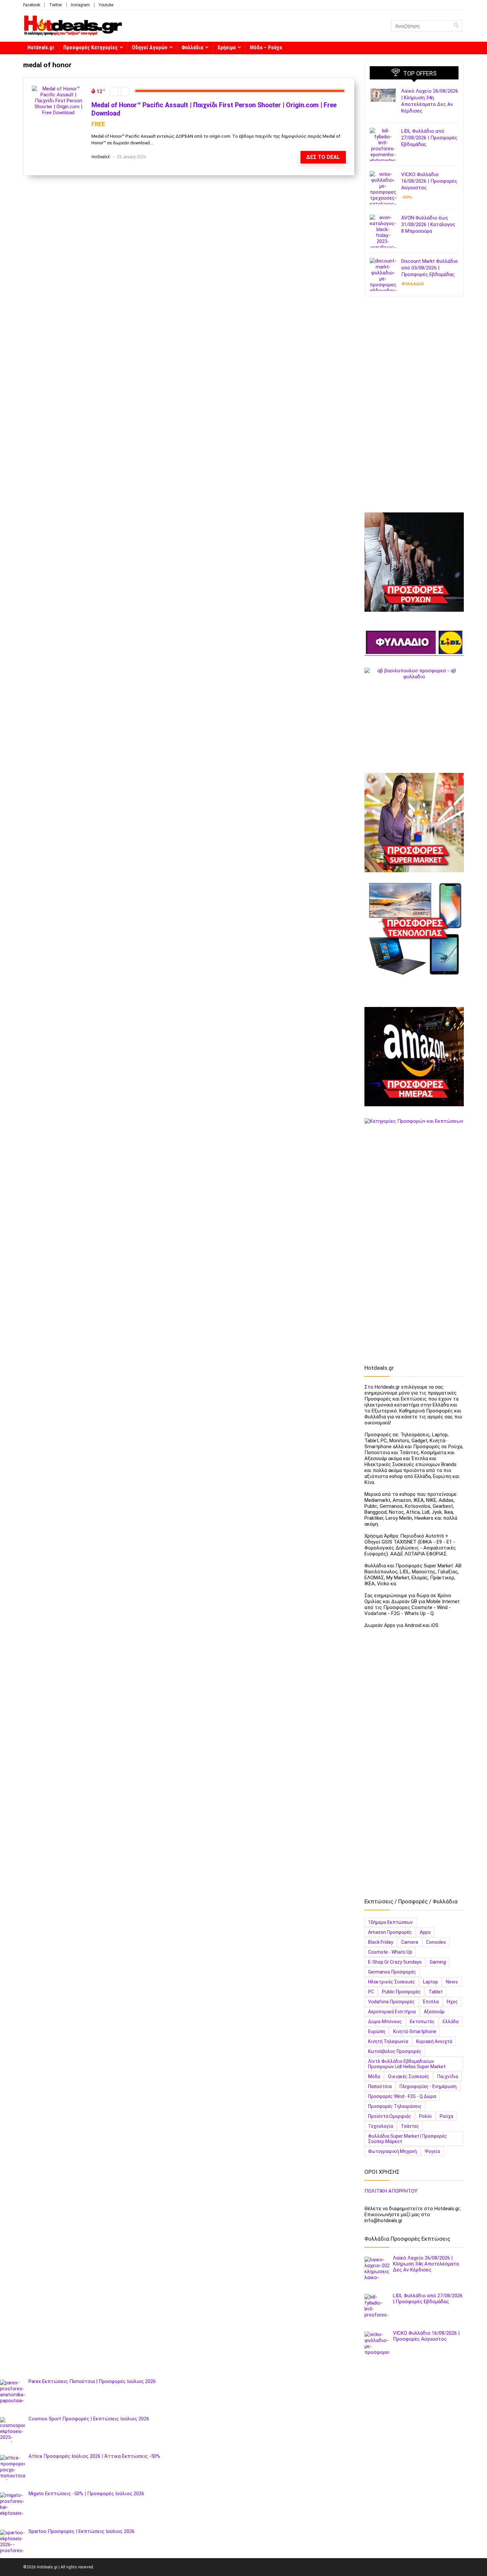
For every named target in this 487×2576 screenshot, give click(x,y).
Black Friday (381, 1942)
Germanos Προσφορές (392, 1972)
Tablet (436, 1992)
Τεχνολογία (380, 2126)
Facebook (32, 5)
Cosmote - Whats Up (390, 1952)
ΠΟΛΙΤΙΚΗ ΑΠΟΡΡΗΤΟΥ (391, 2191)
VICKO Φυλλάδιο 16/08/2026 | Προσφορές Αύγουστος (429, 181)
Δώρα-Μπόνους (385, 2022)
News (452, 1982)
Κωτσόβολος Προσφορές (395, 2051)
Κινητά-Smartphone (415, 2031)
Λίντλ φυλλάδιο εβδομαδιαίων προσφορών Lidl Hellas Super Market (407, 2064)
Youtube (106, 5)
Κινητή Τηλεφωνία (388, 2041)
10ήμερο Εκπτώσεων (390, 1922)
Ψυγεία (432, 2151)
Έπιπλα (431, 2002)
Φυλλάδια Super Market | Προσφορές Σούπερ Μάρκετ (407, 2139)
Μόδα (374, 2076)
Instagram (80, 5)
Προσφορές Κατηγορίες (90, 48)
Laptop (431, 1982)
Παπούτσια (380, 2086)
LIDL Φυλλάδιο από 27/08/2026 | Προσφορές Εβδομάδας (429, 138)
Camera (410, 1942)
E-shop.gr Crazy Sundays (395, 1962)
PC (371, 1992)
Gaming (438, 1962)
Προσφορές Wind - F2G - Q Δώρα (402, 2096)
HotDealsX (101, 157)
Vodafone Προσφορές (391, 2002)
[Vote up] (125, 92)
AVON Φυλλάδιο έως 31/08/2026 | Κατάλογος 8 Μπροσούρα (428, 224)
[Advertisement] (414, 407)
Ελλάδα (451, 2022)
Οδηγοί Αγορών (150, 48)
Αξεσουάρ (434, 2012)
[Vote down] (114, 92)
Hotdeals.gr (41, 48)
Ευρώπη (377, 2031)
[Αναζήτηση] (456, 26)
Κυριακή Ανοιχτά (434, 2041)
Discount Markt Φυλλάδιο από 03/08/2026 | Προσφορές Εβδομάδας (430, 268)
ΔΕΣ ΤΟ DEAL (323, 157)
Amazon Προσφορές (390, 1932)
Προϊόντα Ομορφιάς (390, 2116)
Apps (425, 1932)
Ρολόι (425, 2116)
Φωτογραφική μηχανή (392, 2151)
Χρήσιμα (226, 48)
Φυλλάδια (192, 48)
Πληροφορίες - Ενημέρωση (428, 2086)
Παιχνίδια (448, 2076)
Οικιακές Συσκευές (409, 2076)
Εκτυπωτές (422, 2022)
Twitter (55, 5)
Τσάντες (410, 2126)
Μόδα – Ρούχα (266, 48)
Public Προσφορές (401, 1992)
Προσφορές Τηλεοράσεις (395, 2106)
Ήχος (452, 2002)
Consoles (436, 1942)
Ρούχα (446, 2116)
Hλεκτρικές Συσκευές (392, 1982)
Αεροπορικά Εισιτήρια (392, 2012)
